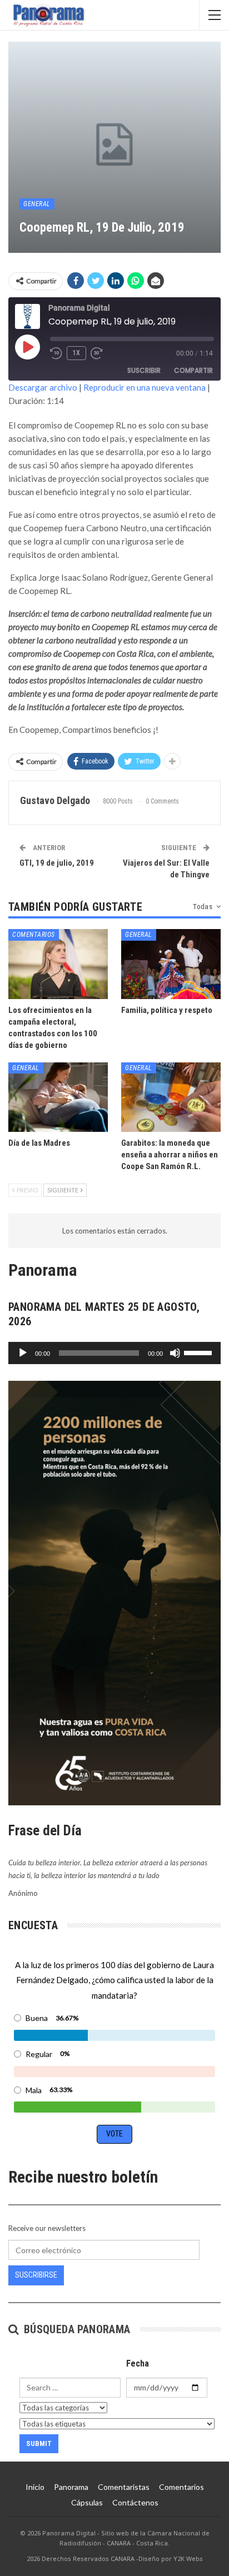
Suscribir (144, 370)
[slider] (200, 1352)
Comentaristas (124, 2487)
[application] (114, 1353)
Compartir (193, 370)
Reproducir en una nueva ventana (145, 387)
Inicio (35, 2487)
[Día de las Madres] (58, 1097)
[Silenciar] (175, 1353)
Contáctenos (135, 2502)
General (37, 204)
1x (76, 353)
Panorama (71, 2487)
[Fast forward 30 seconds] (97, 353)
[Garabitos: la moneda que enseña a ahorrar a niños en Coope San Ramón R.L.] (171, 1097)
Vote (114, 2134)
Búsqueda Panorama (75, 2329)
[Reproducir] (23, 1353)
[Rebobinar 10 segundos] (56, 353)
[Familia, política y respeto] (171, 964)
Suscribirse (36, 2275)
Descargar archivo (43, 387)
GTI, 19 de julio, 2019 (57, 863)
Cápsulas (87, 2502)
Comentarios (34, 935)
